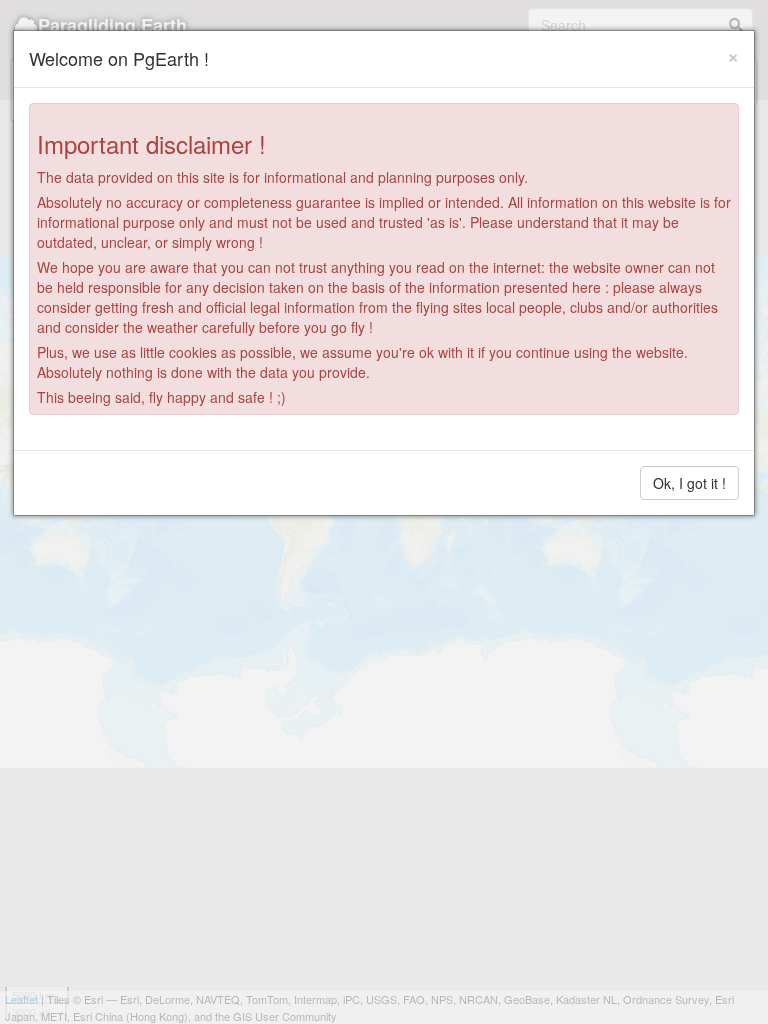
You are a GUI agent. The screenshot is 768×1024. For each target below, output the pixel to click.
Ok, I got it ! (689, 483)
